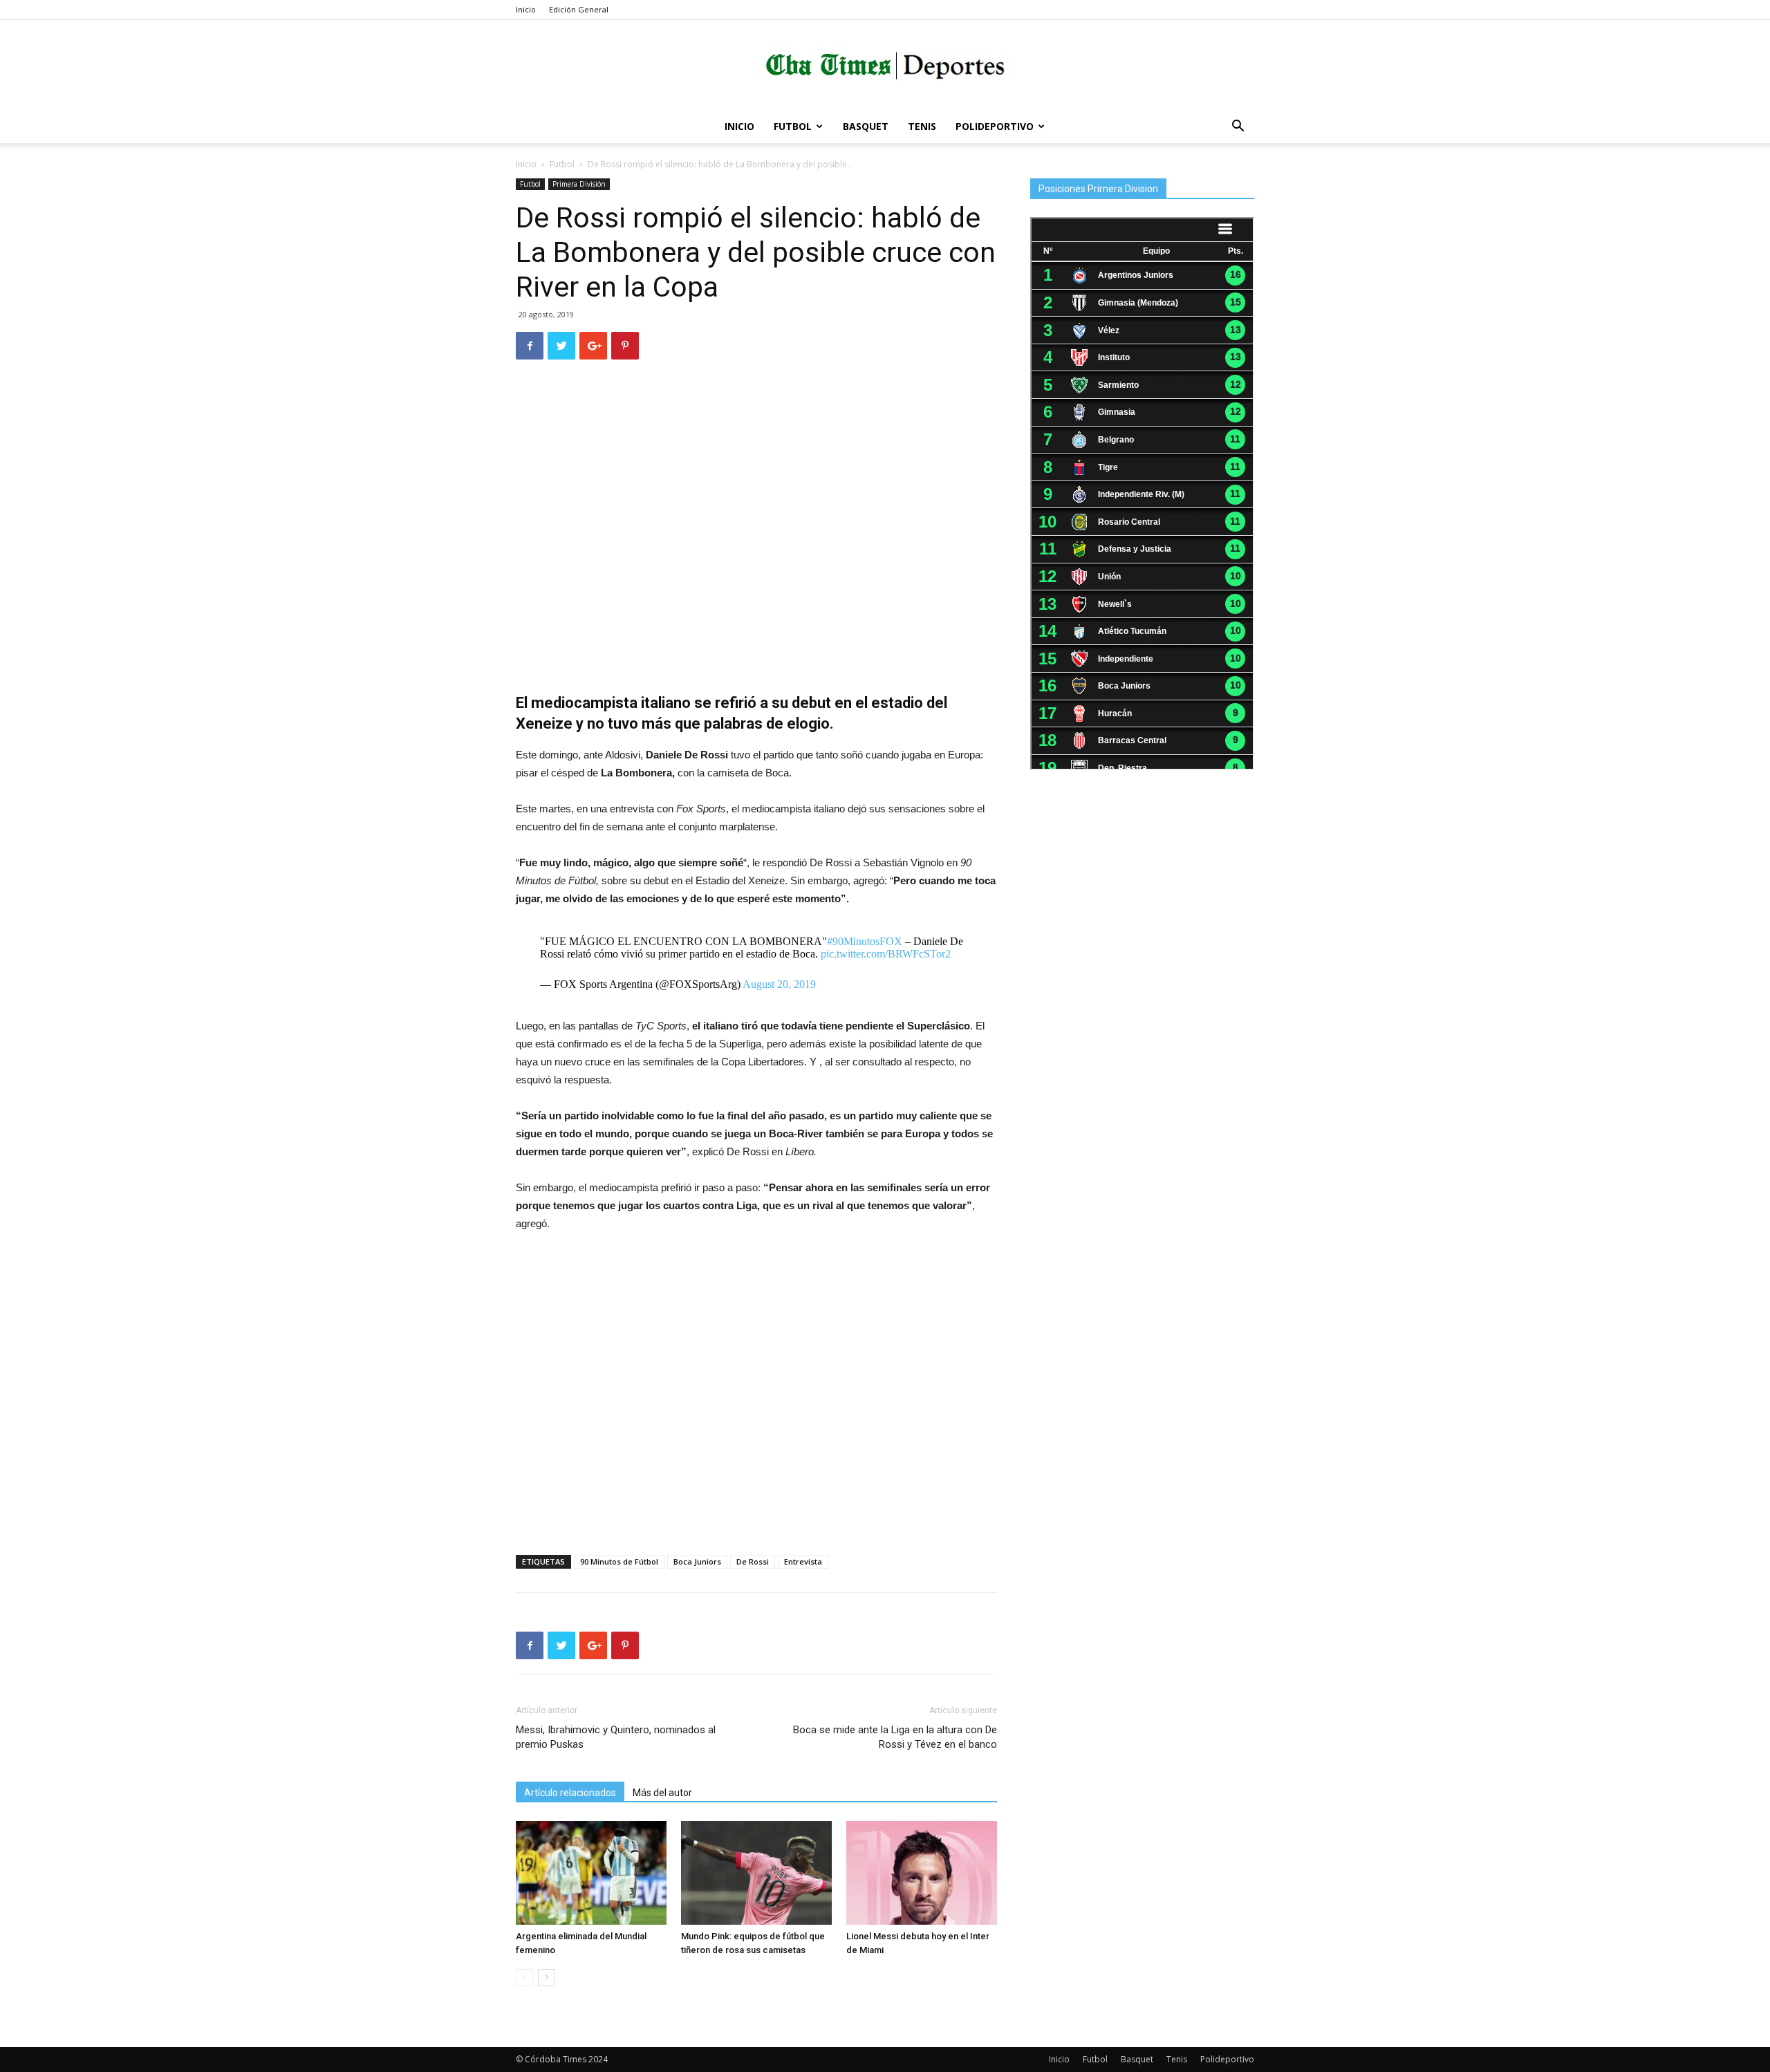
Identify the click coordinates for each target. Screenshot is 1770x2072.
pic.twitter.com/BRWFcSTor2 (886, 954)
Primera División (579, 184)
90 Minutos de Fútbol (619, 1561)
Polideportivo (995, 126)
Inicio (526, 9)
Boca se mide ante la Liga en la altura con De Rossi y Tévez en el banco (895, 1737)
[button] (1238, 128)
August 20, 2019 (779, 984)
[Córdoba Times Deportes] (885, 66)
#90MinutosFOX (865, 941)
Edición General (579, 9)
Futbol (793, 126)
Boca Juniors (697, 1561)
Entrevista (803, 1561)
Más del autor (662, 1793)
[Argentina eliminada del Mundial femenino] (591, 1873)
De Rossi (753, 1561)
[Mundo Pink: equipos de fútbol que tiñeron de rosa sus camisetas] (756, 1873)
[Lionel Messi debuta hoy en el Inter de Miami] (922, 1873)
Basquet (866, 126)
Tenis (922, 126)
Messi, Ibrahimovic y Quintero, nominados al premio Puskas (616, 1737)
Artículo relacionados (570, 1793)
